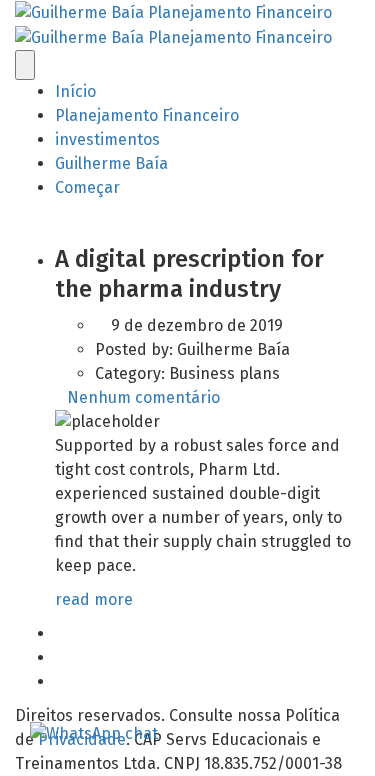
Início (75, 91)
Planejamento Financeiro (147, 115)
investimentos (107, 139)
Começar (87, 187)
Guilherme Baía (111, 163)
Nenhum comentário (143, 397)
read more (96, 599)
